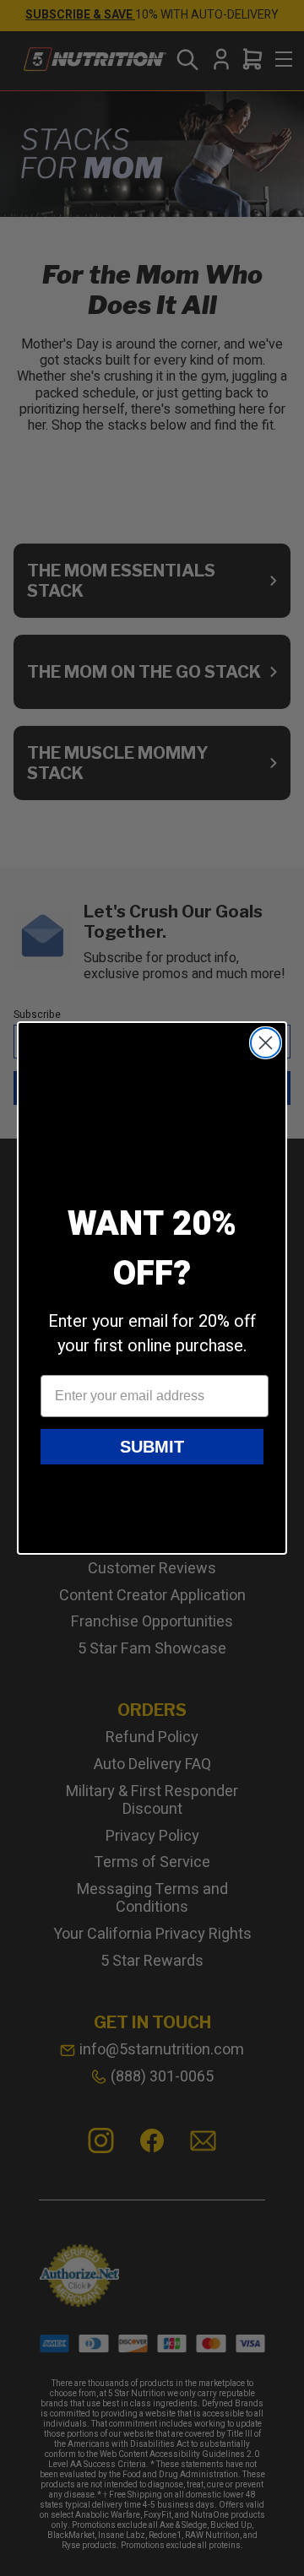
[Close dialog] (266, 1043)
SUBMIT (152, 1447)
